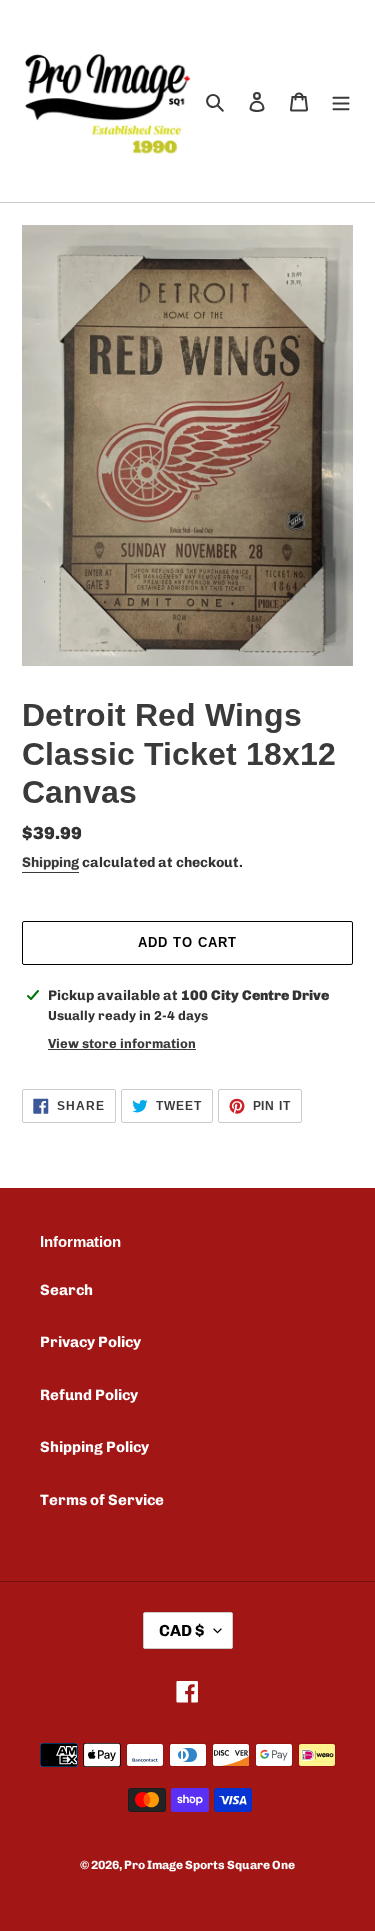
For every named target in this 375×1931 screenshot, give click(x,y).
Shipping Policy (94, 1447)
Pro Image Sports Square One (209, 1865)
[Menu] (341, 101)
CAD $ (181, 1630)
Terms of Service (102, 1500)
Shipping (50, 862)
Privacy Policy (90, 1342)
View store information (122, 1043)
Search (66, 1290)
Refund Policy (89, 1395)
